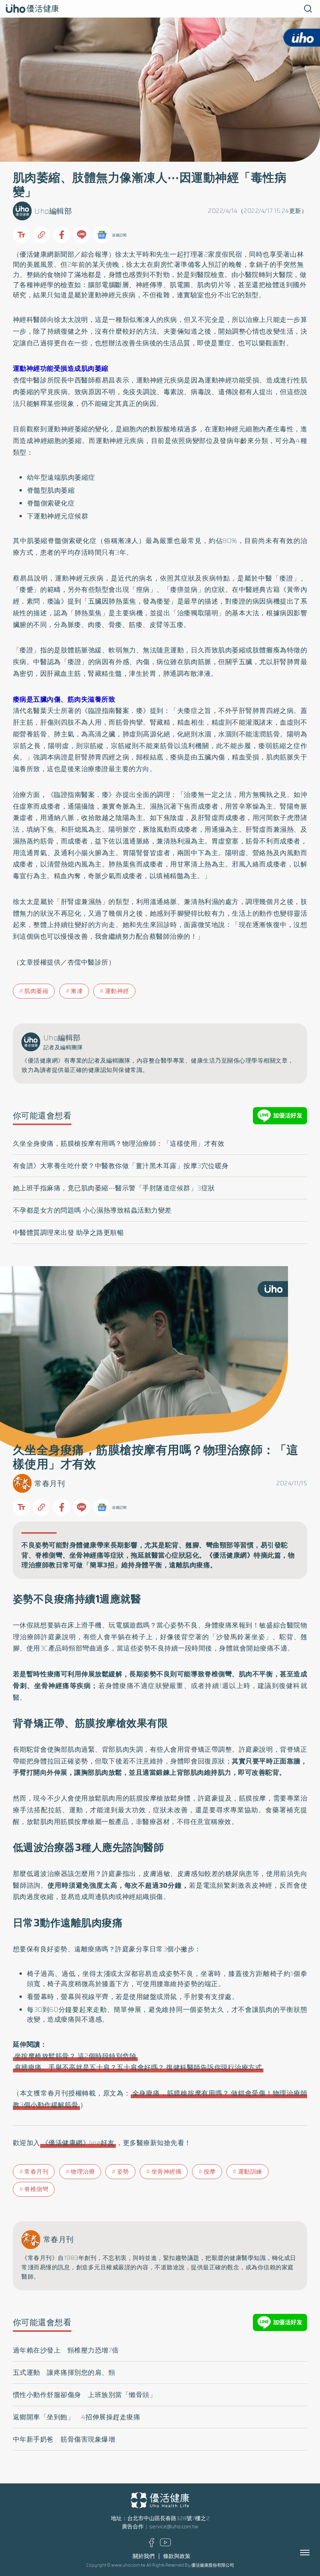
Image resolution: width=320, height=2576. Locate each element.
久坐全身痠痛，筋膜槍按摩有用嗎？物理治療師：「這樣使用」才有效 (119, 1143)
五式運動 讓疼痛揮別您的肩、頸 (64, 2372)
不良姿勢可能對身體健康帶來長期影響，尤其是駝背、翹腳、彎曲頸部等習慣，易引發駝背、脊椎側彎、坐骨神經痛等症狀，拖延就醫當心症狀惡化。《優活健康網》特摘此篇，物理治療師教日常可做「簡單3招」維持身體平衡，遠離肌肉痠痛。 (158, 1555)
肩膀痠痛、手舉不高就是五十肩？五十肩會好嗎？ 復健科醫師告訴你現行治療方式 (138, 2067)
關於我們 (144, 2556)
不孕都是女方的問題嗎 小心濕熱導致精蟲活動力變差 (92, 1210)
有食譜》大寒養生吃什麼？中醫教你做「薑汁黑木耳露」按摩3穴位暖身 (121, 1166)
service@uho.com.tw (174, 2527)
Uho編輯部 (53, 211)
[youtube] (165, 2545)
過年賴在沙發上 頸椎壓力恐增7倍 (66, 2350)
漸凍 (77, 991)
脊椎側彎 (36, 2189)
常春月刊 (50, 1484)
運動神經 (117, 991)
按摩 (210, 2172)
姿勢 (123, 2172)
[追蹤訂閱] (102, 235)
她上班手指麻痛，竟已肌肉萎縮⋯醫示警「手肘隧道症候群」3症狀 (114, 1188)
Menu (313, 2553)
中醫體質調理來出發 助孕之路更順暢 (68, 1233)
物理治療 (83, 2172)
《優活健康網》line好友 (78, 2143)
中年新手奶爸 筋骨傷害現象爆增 (64, 2439)
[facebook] (152, 2545)
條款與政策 (177, 2556)
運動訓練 (250, 2172)
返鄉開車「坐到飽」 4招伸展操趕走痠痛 (77, 2417)
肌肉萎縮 (36, 991)
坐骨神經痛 (167, 2172)
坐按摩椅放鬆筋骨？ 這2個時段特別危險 (76, 2056)
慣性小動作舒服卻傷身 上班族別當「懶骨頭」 (85, 2395)
